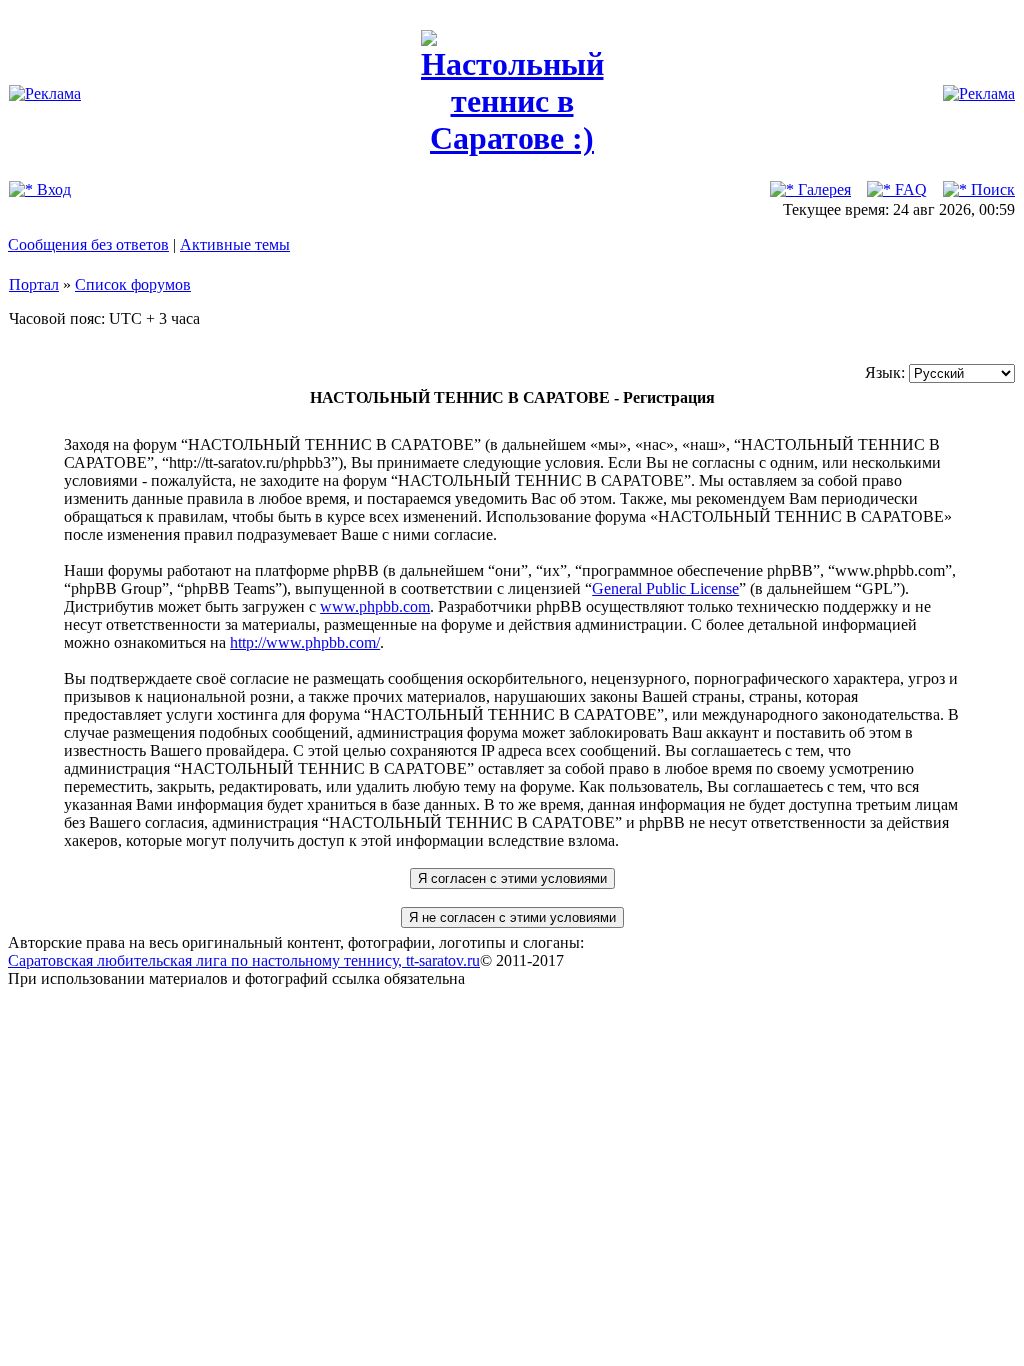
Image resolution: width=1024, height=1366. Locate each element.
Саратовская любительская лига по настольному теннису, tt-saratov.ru (244, 960)
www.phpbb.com (375, 606)
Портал (34, 284)
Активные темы (235, 244)
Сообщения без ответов (88, 244)
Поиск (991, 189)
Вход (52, 189)
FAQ (909, 189)
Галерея (822, 189)
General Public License (665, 588)
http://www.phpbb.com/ (305, 642)
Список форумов (133, 284)
